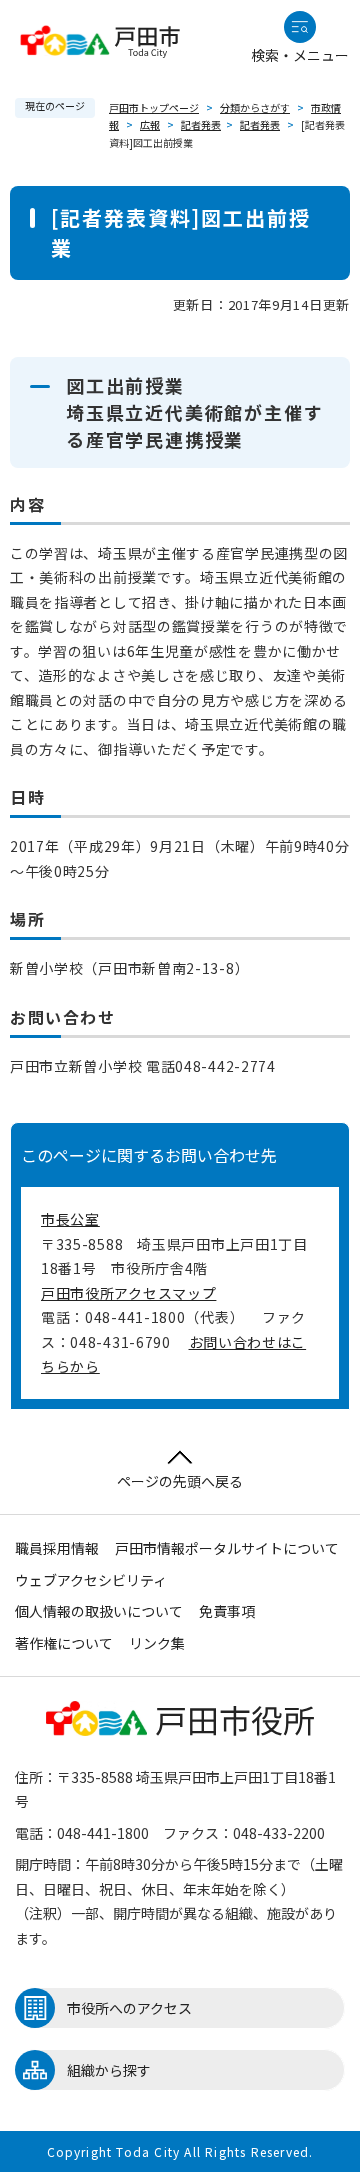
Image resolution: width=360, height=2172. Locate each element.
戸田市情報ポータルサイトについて (227, 1548)
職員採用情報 (57, 1548)
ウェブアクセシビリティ (91, 1580)
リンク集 (157, 1643)
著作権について (64, 1643)
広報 (150, 124)
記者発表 (201, 124)
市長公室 (70, 1219)
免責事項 (227, 1611)
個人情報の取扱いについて (99, 1611)
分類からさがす (255, 107)
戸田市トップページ (154, 107)
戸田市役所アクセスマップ (128, 1293)
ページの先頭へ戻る (180, 1481)
